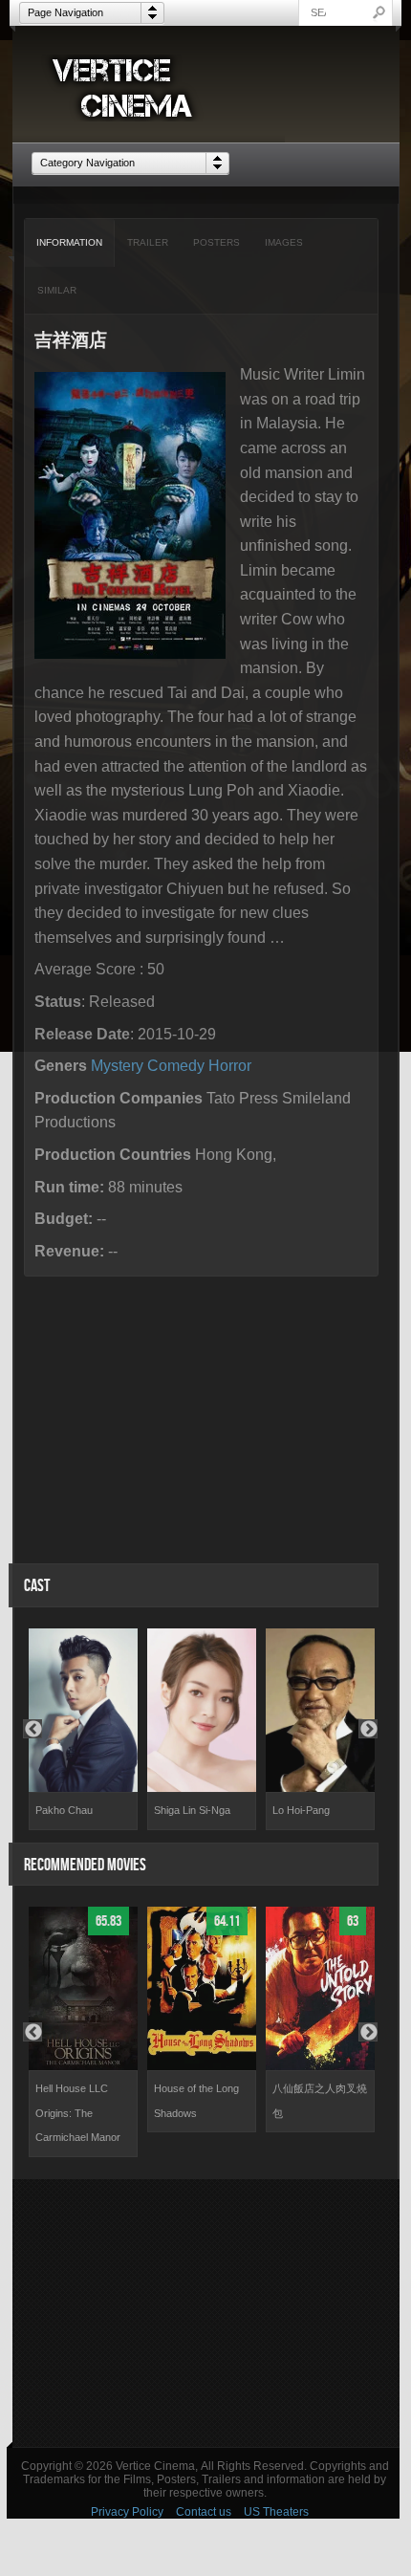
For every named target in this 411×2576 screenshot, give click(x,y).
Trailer (148, 242)
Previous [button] (32, 1729)
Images (284, 242)
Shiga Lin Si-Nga (192, 1810)
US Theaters (276, 2512)
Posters (216, 242)
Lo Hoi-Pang (301, 1810)
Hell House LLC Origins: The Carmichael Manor (78, 2113)
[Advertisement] (206, 2313)
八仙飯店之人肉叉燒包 (320, 2101)
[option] (83, 1729)
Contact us (204, 2512)
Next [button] (368, 1729)
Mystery (117, 1066)
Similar (57, 290)
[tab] (70, 243)
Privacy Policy (127, 2512)
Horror (230, 1066)
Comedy (176, 1066)
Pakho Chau (64, 1810)
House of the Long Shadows (196, 2101)
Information (69, 242)
